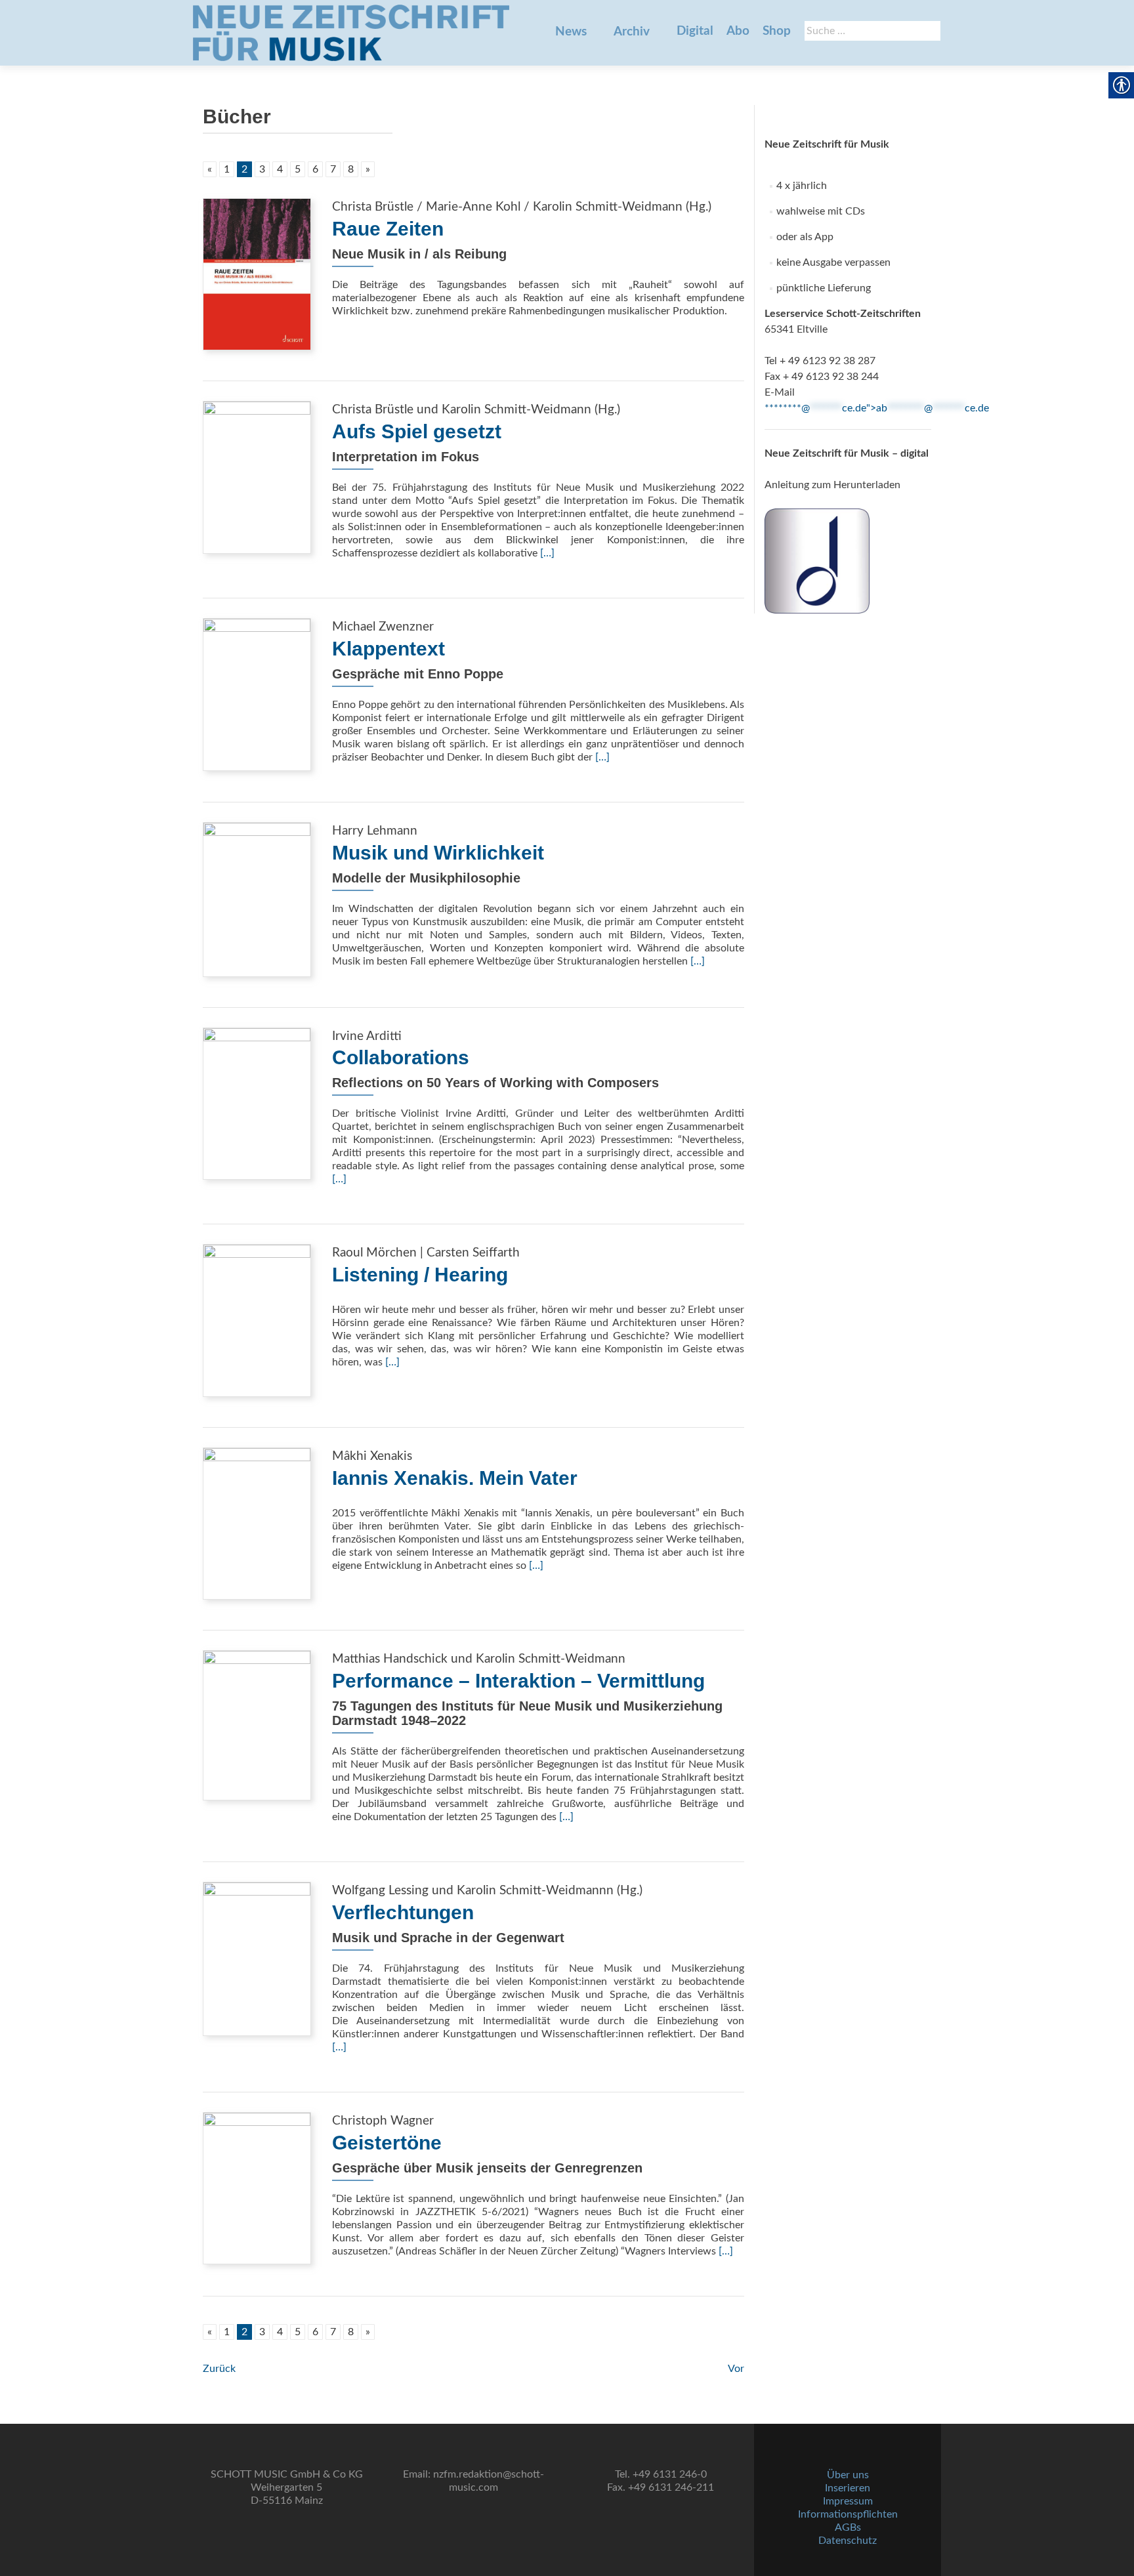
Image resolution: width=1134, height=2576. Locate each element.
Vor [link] (736, 2369)
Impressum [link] (848, 2501)
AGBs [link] (848, 2527)
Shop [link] (777, 31)
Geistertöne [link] (387, 2143)
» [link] (368, 169)
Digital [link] (695, 31)
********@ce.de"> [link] (877, 408)
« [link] (210, 169)
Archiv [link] (632, 32)
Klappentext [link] (388, 649)
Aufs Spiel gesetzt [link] (417, 431)
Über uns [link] (848, 2475)
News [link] (571, 32)
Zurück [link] (219, 2369)
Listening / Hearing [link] (420, 1275)
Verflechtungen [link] (403, 1912)
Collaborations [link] (401, 1057)
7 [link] (333, 169)
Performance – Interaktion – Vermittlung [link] (518, 1681)
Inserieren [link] (848, 2488)
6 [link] (315, 169)
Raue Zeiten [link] (388, 229)
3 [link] (262, 169)
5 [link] (298, 169)
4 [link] (280, 169)
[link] (351, 33)
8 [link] (351, 169)
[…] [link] (547, 553)
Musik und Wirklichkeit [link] (438, 853)
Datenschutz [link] (848, 2541)
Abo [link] (738, 31)
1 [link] (227, 169)
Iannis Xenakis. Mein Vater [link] (455, 1478)
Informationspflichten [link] (848, 2514)
